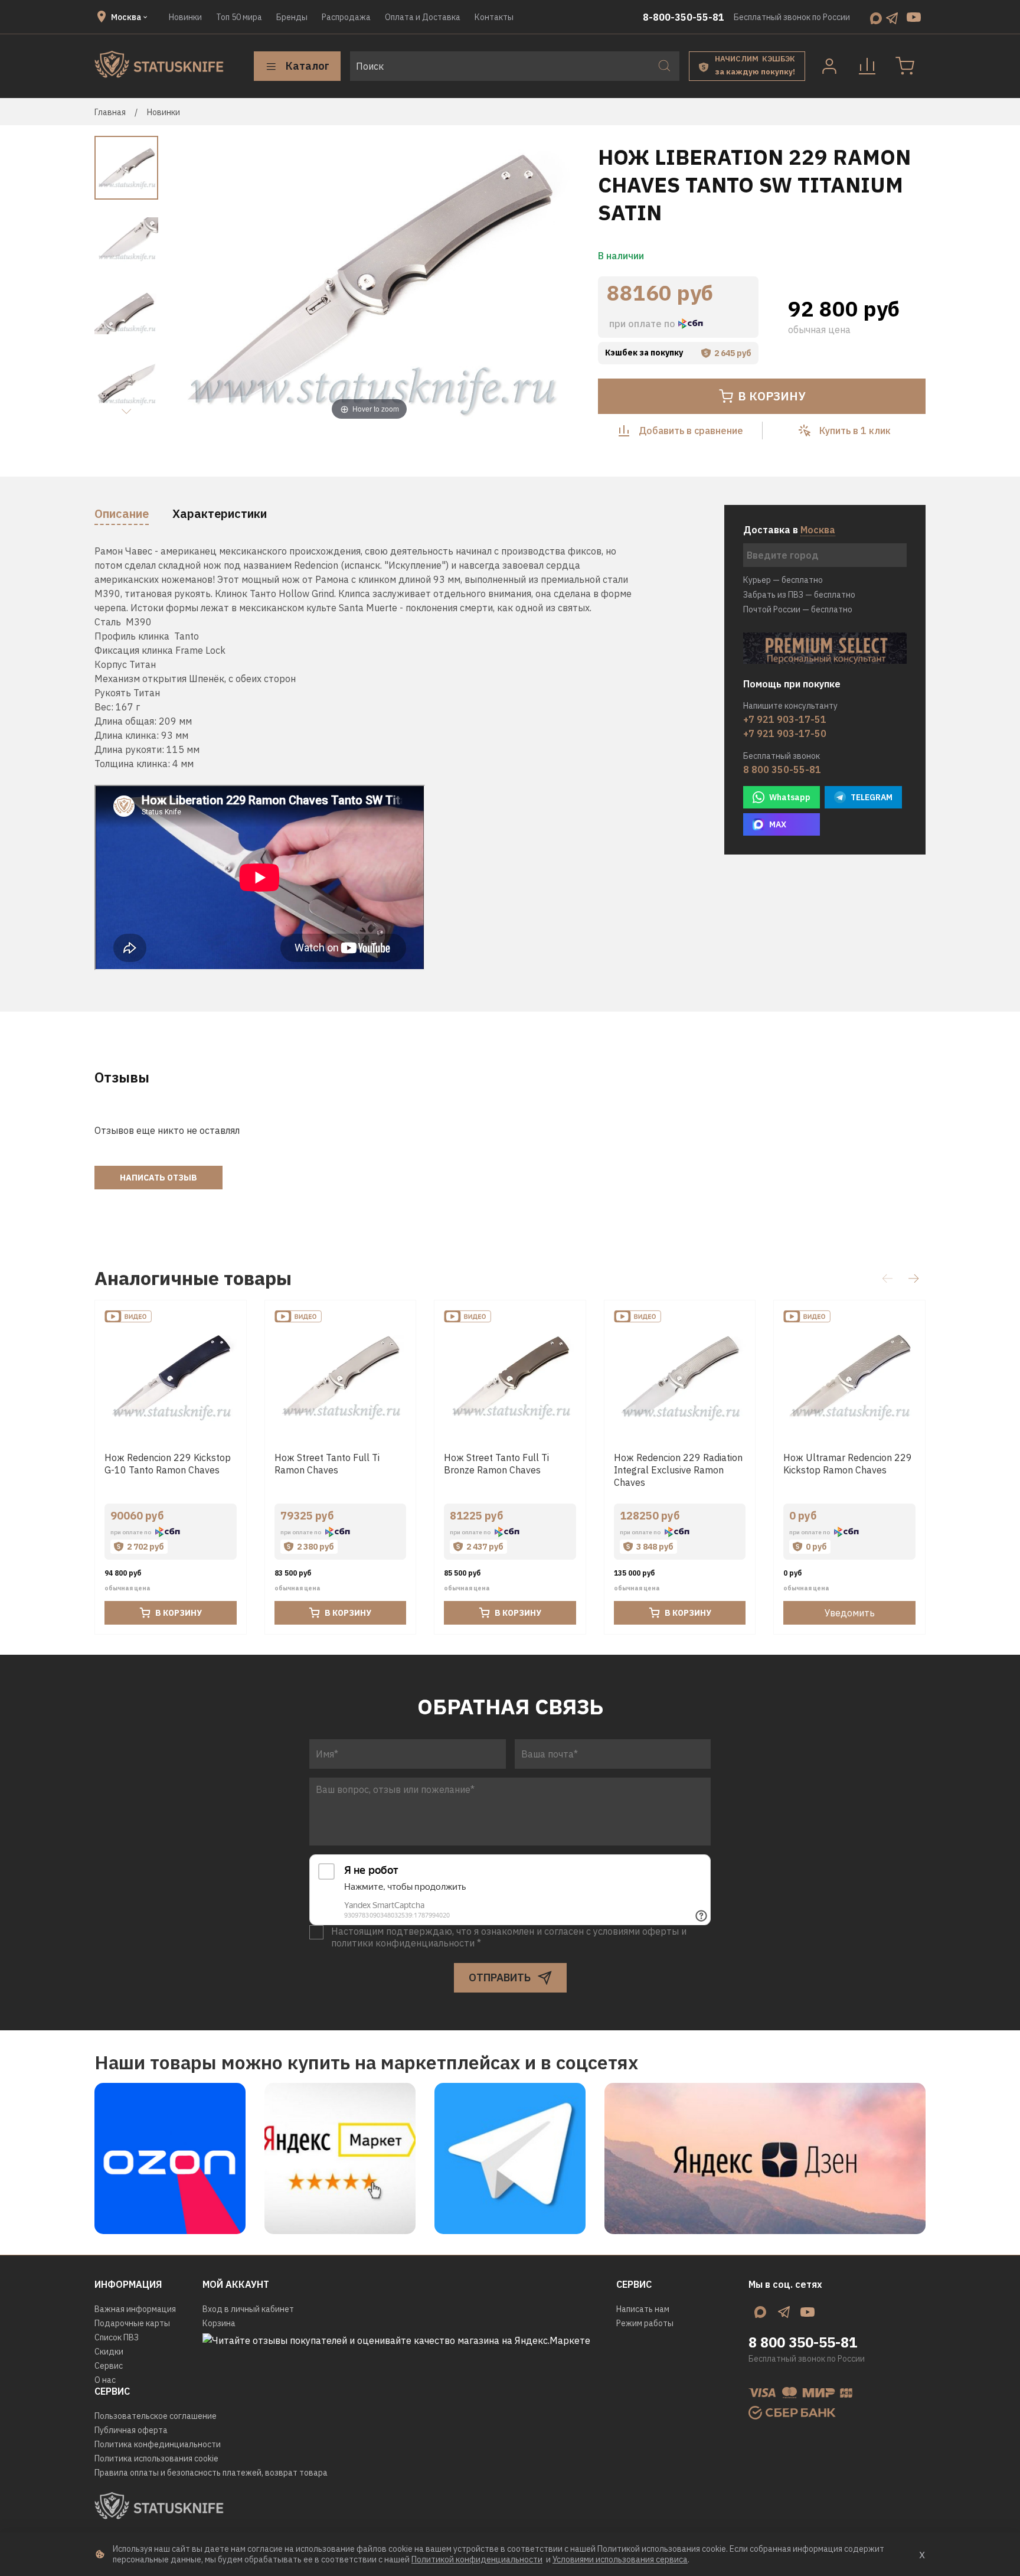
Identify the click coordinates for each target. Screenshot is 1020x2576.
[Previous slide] (188, 281)
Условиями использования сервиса (620, 2559)
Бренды (292, 17)
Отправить (500, 1977)
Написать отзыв (158, 1178)
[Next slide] (126, 412)
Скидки (109, 2352)
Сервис (109, 2366)
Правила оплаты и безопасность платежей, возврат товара (211, 2473)
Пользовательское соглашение (156, 2416)
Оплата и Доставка (423, 17)
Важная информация (135, 2309)
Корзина (219, 2323)
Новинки (185, 17)
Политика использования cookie (156, 2458)
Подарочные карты (132, 2323)
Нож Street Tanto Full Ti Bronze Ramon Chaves (496, 1463)
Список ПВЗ (117, 2337)
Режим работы (645, 2323)
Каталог (308, 66)
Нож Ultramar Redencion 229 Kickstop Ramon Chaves (848, 1463)
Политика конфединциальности (158, 2444)
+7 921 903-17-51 (785, 719)
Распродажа (346, 17)
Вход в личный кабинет (248, 2309)
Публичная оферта (131, 2430)
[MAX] (876, 17)
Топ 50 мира (239, 17)
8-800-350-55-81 (684, 17)
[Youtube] (914, 17)
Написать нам (643, 2309)
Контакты (494, 17)
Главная (110, 112)
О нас (105, 2380)
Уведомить (850, 1613)
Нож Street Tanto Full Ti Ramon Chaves (327, 1463)
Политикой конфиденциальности (477, 2559)
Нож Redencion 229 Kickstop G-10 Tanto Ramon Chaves (168, 1463)
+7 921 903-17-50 (785, 733)
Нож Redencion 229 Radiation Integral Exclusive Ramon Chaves (678, 1469)
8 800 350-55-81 (782, 769)
